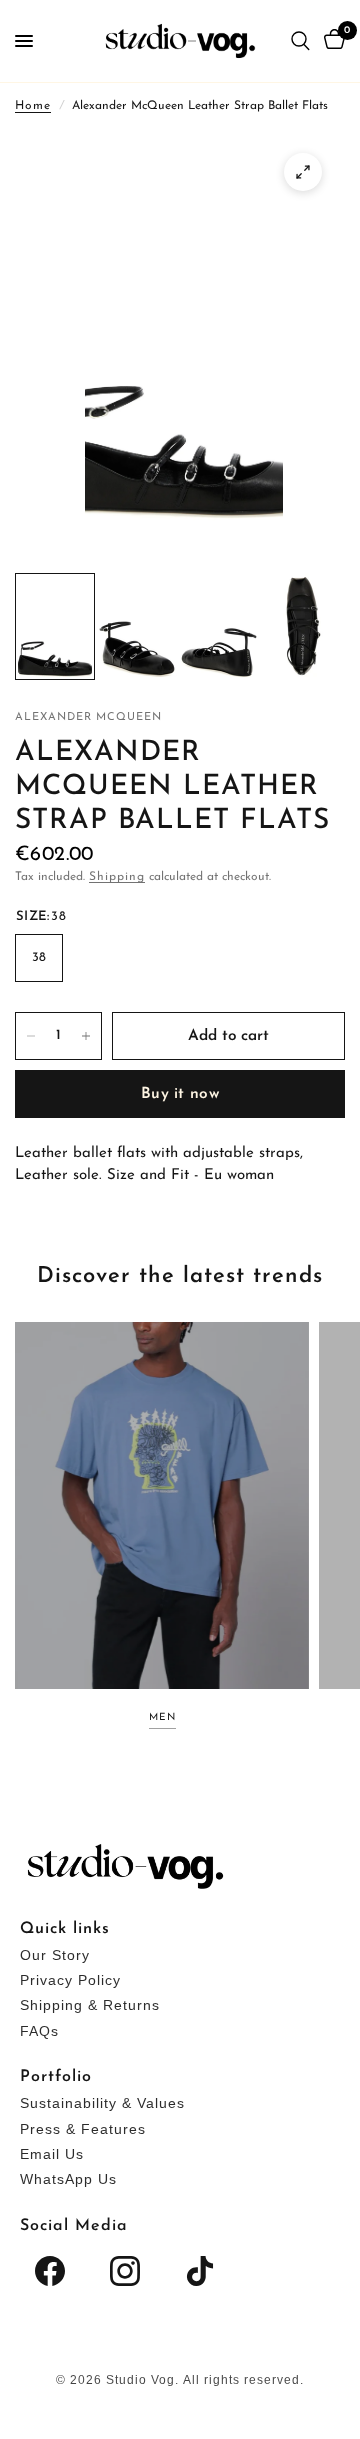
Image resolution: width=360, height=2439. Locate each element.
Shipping (117, 877)
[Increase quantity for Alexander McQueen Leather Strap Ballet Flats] (86, 1036)
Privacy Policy (70, 1980)
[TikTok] (200, 2271)
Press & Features (83, 2129)
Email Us (52, 2154)
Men (162, 1717)
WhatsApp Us (68, 2179)
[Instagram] (125, 2271)
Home (33, 106)
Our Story (55, 1955)
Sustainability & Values (102, 2103)
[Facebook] (50, 2271)
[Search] (300, 41)
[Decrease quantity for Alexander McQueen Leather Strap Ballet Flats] (31, 1036)
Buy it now (180, 1094)
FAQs (39, 2031)
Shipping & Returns (90, 2005)
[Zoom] (303, 172)
